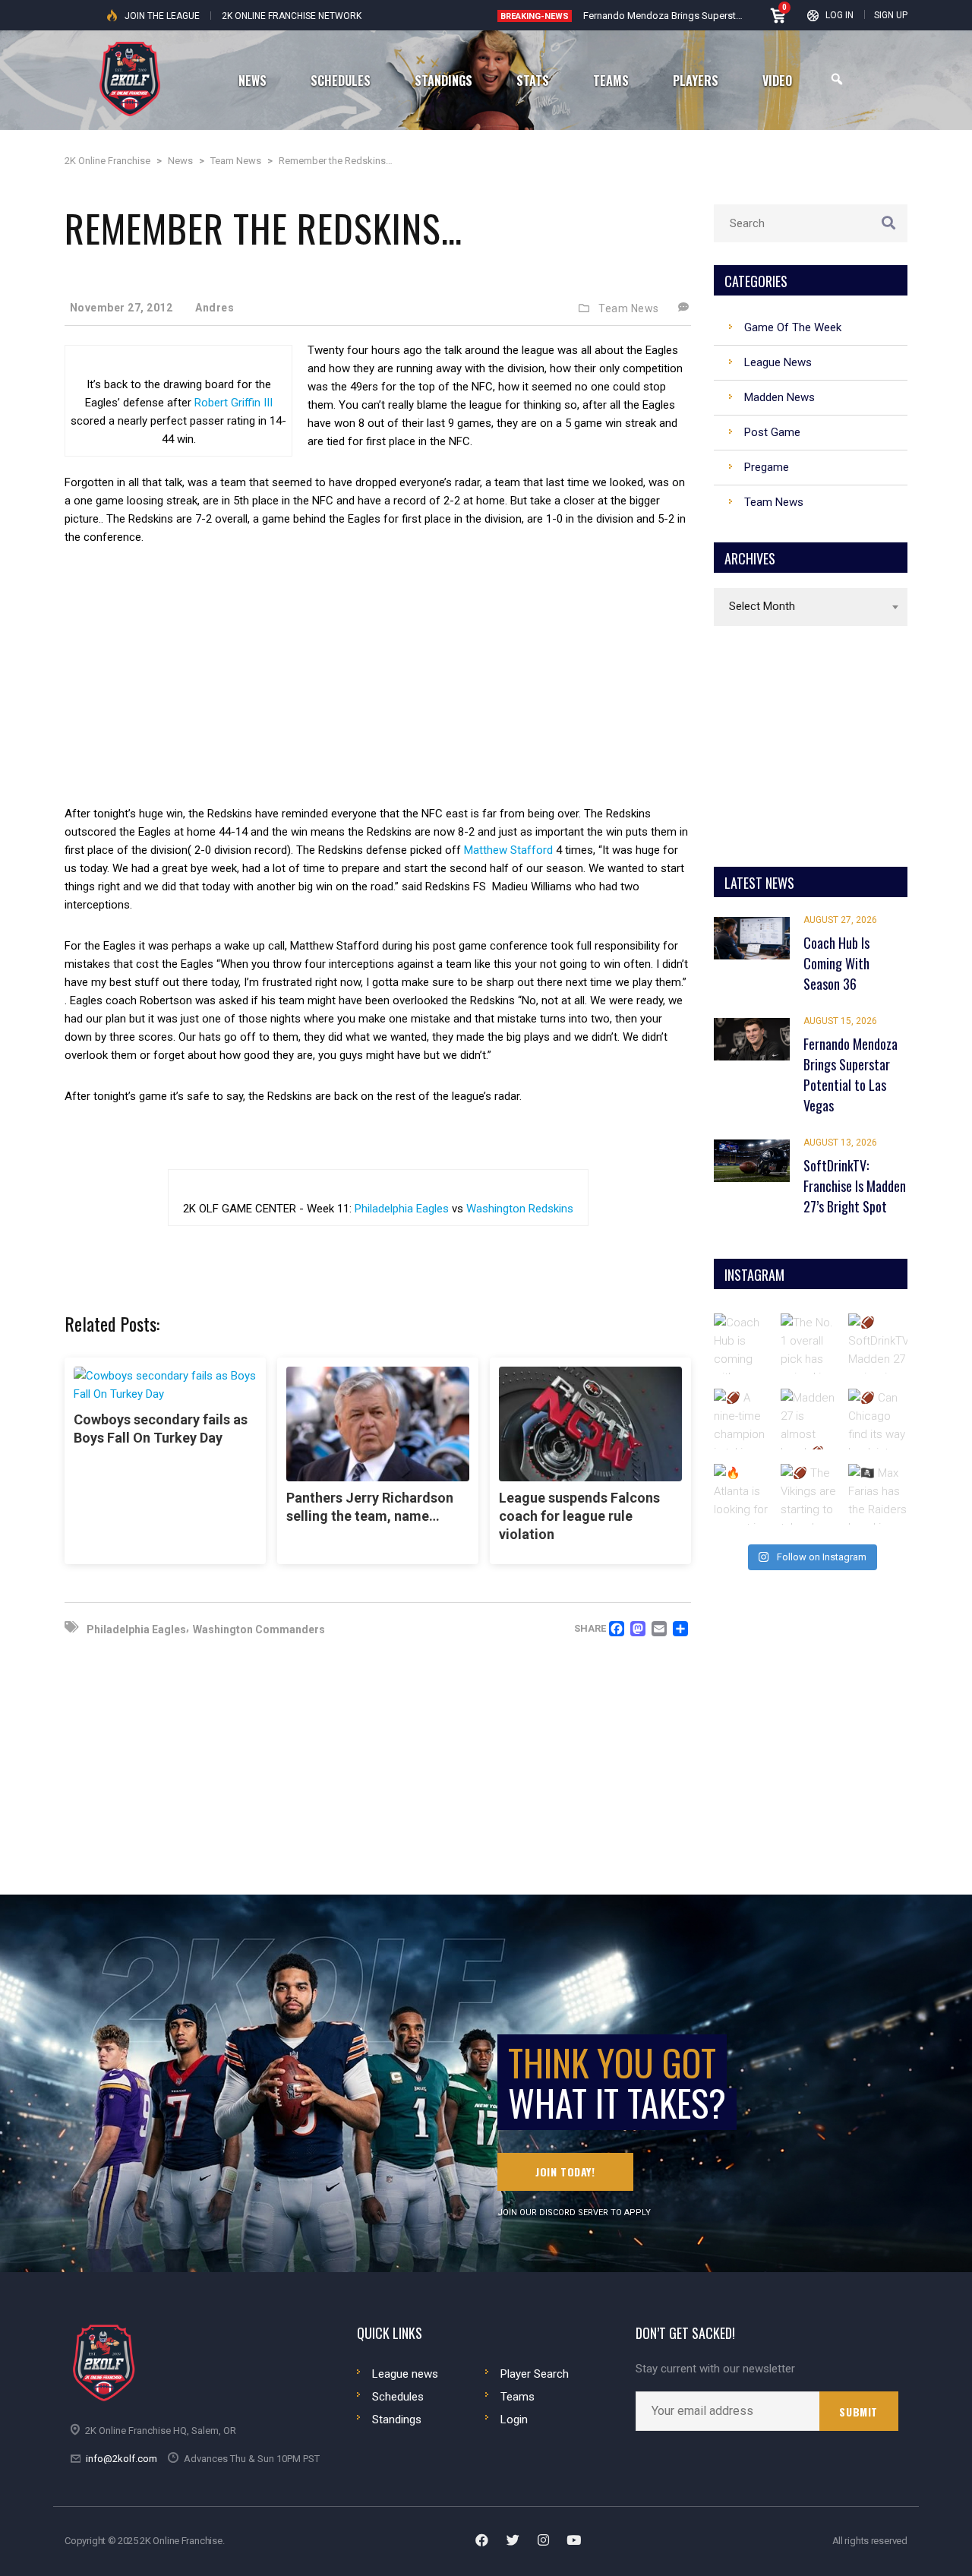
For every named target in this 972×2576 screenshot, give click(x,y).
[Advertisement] (378, 675)
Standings (397, 2420)
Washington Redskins (520, 1209)
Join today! (565, 2171)
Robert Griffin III (234, 403)
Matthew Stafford (508, 850)
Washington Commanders (259, 1629)
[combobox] (811, 607)
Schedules (398, 2397)
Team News (629, 308)
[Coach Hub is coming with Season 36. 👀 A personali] (744, 1344)
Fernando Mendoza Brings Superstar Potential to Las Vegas (714, 16)
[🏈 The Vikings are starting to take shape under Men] (811, 1494)
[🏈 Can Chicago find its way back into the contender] (879, 1419)
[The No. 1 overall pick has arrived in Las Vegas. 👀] (811, 1344)
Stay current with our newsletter (715, 2369)
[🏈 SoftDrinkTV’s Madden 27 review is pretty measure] (879, 1344)
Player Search (535, 2374)
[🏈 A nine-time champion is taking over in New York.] (744, 1419)
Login (514, 2420)
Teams (518, 2397)
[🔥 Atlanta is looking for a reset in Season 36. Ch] (744, 1494)
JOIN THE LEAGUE (162, 16)
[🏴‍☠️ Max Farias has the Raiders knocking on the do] (879, 1494)
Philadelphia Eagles (402, 1209)
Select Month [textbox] (762, 606)
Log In (839, 15)
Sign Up (891, 15)
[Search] (837, 79)
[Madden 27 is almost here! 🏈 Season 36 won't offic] (811, 1419)
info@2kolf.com (121, 2459)
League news (405, 2374)
